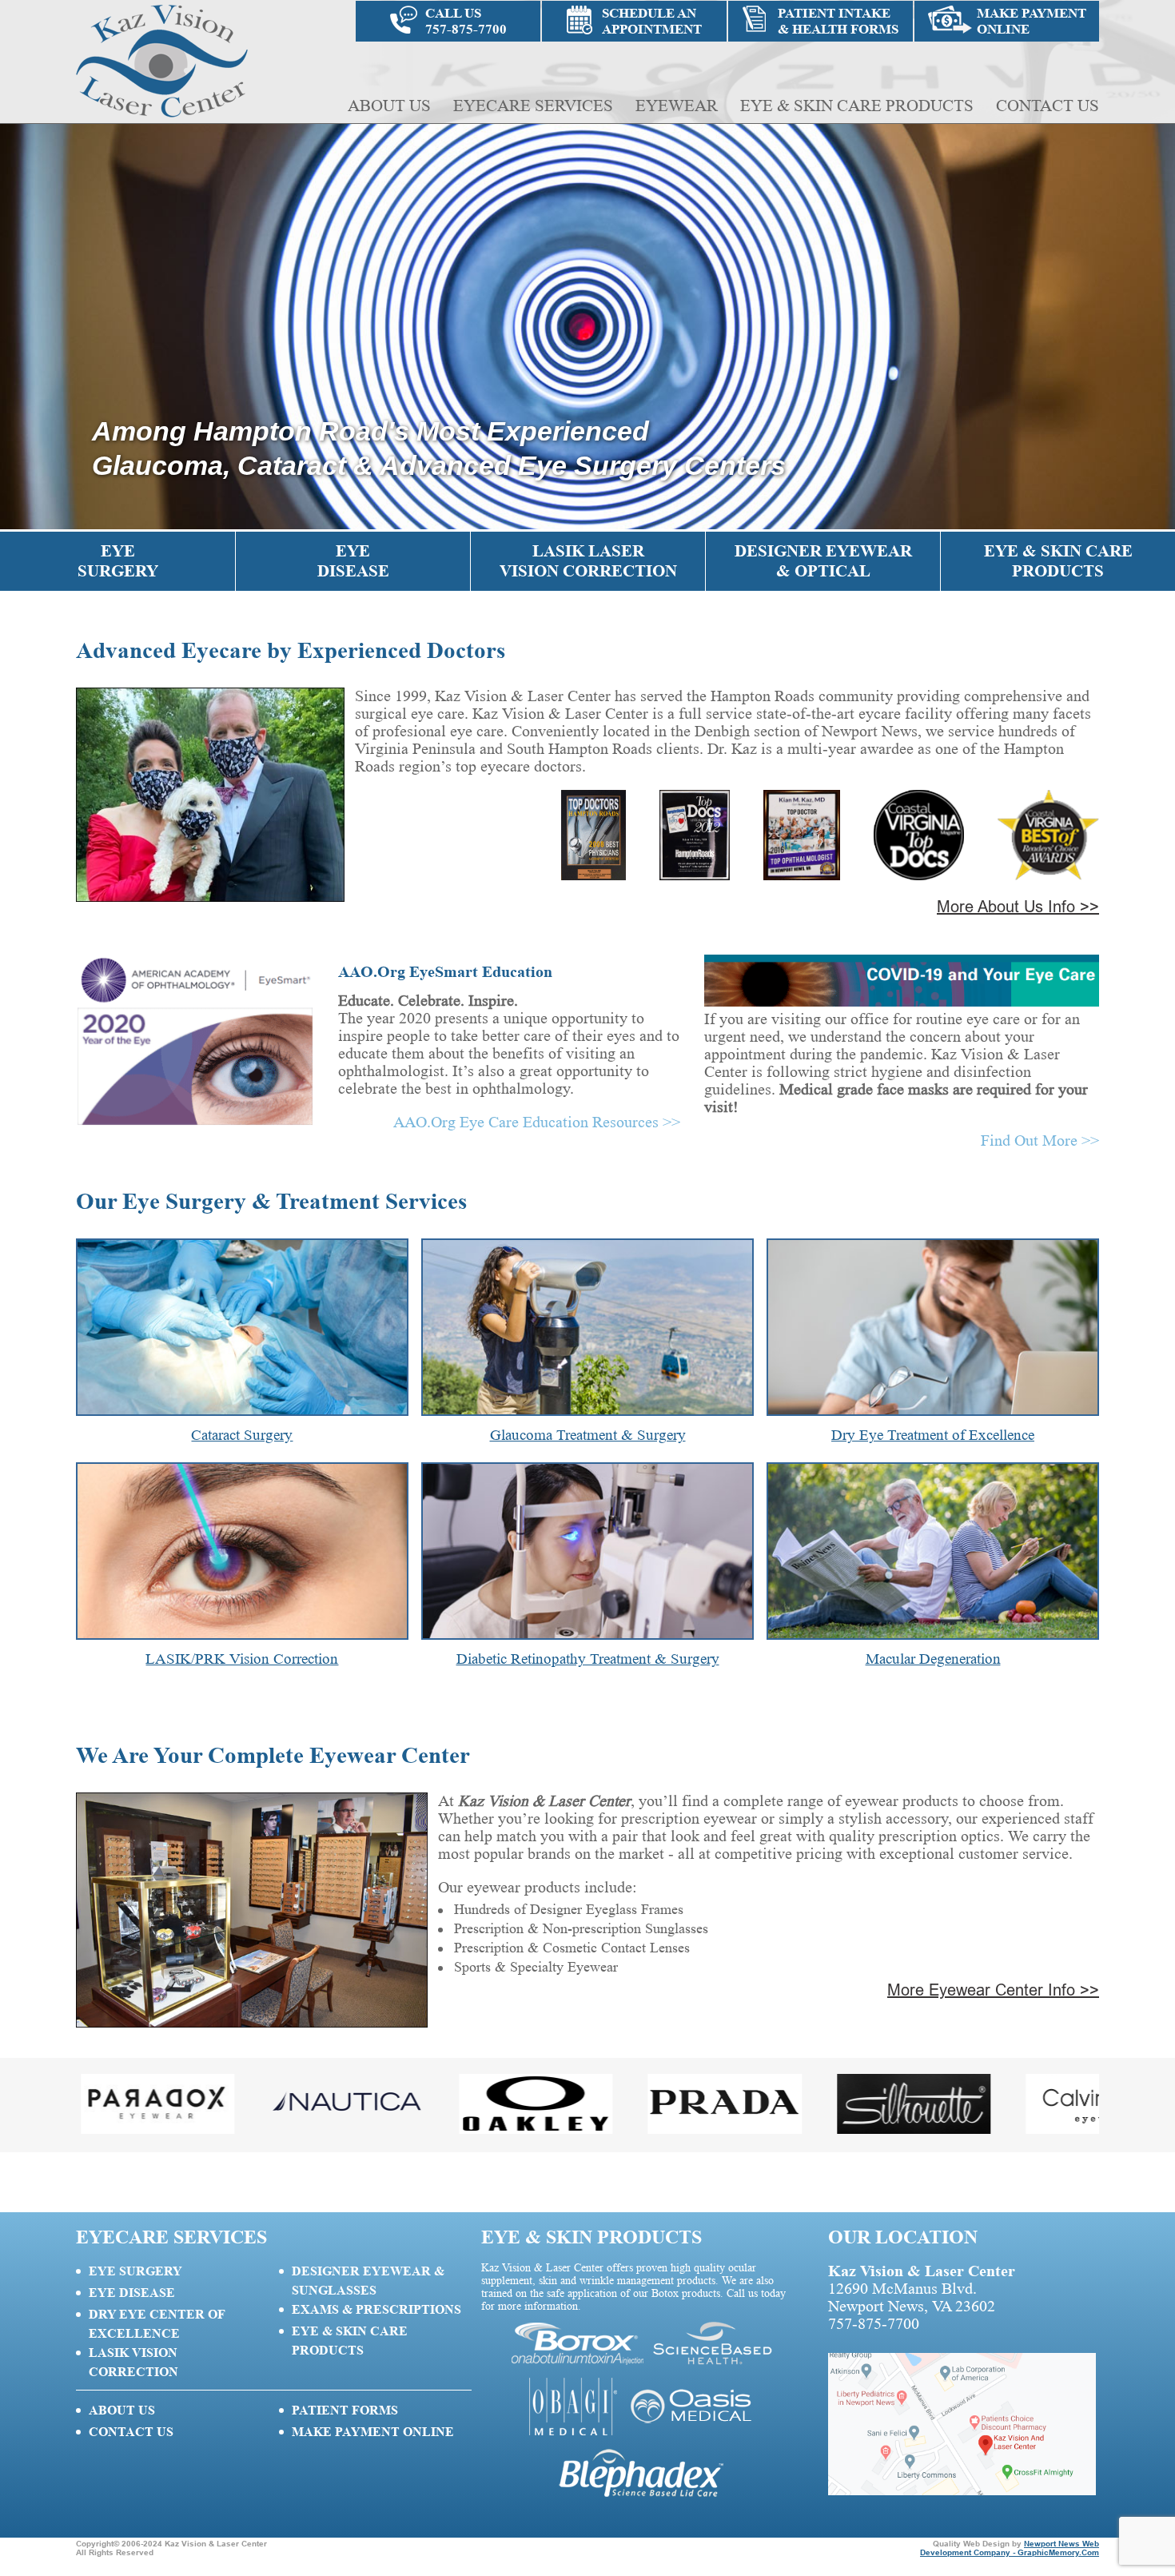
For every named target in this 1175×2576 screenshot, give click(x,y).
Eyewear (677, 106)
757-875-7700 (874, 2323)
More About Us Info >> (1018, 907)
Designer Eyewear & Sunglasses (368, 2281)
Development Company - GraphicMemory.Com (1010, 2552)
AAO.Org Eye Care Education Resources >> (537, 1122)
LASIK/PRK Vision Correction (242, 1659)
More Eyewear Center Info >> (993, 1990)
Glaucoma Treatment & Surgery (588, 1435)
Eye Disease (353, 561)
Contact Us (1048, 106)
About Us (389, 106)
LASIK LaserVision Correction (588, 561)
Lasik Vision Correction (133, 2362)
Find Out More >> (1040, 1140)
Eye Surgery (118, 561)
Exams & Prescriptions (376, 2309)
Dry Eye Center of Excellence (157, 2324)
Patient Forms (345, 2410)
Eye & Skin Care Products (857, 106)
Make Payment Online (373, 2432)
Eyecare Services (533, 106)
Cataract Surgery (242, 1435)
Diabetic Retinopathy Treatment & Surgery (588, 1659)
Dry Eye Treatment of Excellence (933, 1435)
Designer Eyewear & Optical (823, 561)
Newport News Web (1061, 2544)
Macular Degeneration (933, 1659)
